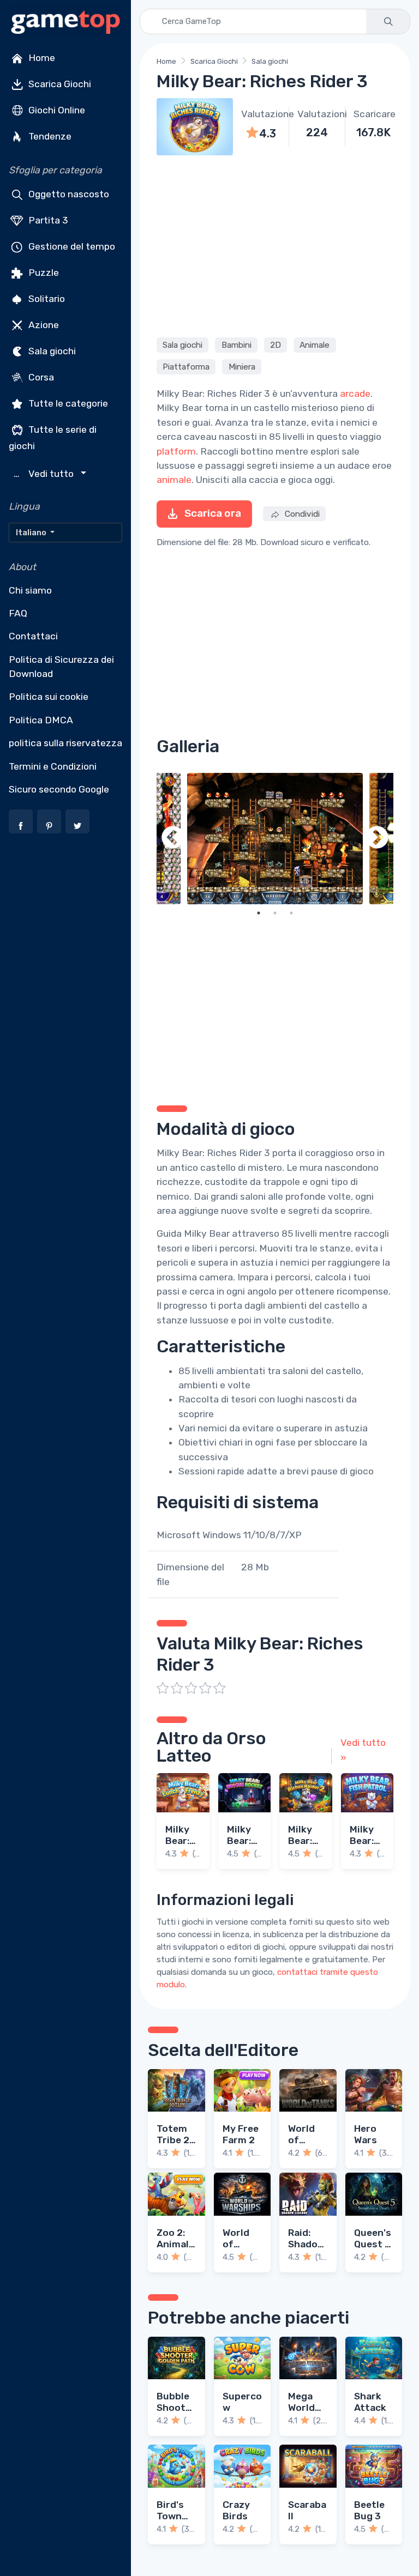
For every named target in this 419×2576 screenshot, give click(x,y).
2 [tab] (275, 913)
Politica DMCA (41, 720)
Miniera (242, 367)
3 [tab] (291, 913)
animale (174, 480)
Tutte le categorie (67, 403)
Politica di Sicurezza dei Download (61, 667)
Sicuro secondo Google (59, 789)
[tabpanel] (275, 839)
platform (176, 451)
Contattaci (33, 636)
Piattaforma (186, 367)
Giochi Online (56, 110)
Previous (173, 839)
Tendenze (49, 136)
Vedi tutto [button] (45, 474)
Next (377, 839)
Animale (315, 345)
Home (41, 58)
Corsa (40, 377)
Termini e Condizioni (53, 766)
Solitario (46, 299)
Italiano (32, 533)
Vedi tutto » (363, 1750)
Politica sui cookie (49, 697)
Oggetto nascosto (68, 194)
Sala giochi (51, 351)
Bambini (237, 345)
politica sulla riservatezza (65, 743)
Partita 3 (47, 220)
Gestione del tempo (71, 246)
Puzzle (43, 273)
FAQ (18, 613)
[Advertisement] (275, 245)
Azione (43, 325)
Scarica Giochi (59, 84)
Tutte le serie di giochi (53, 438)
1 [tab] (259, 913)
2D (276, 345)
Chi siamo (30, 590)
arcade (355, 394)
